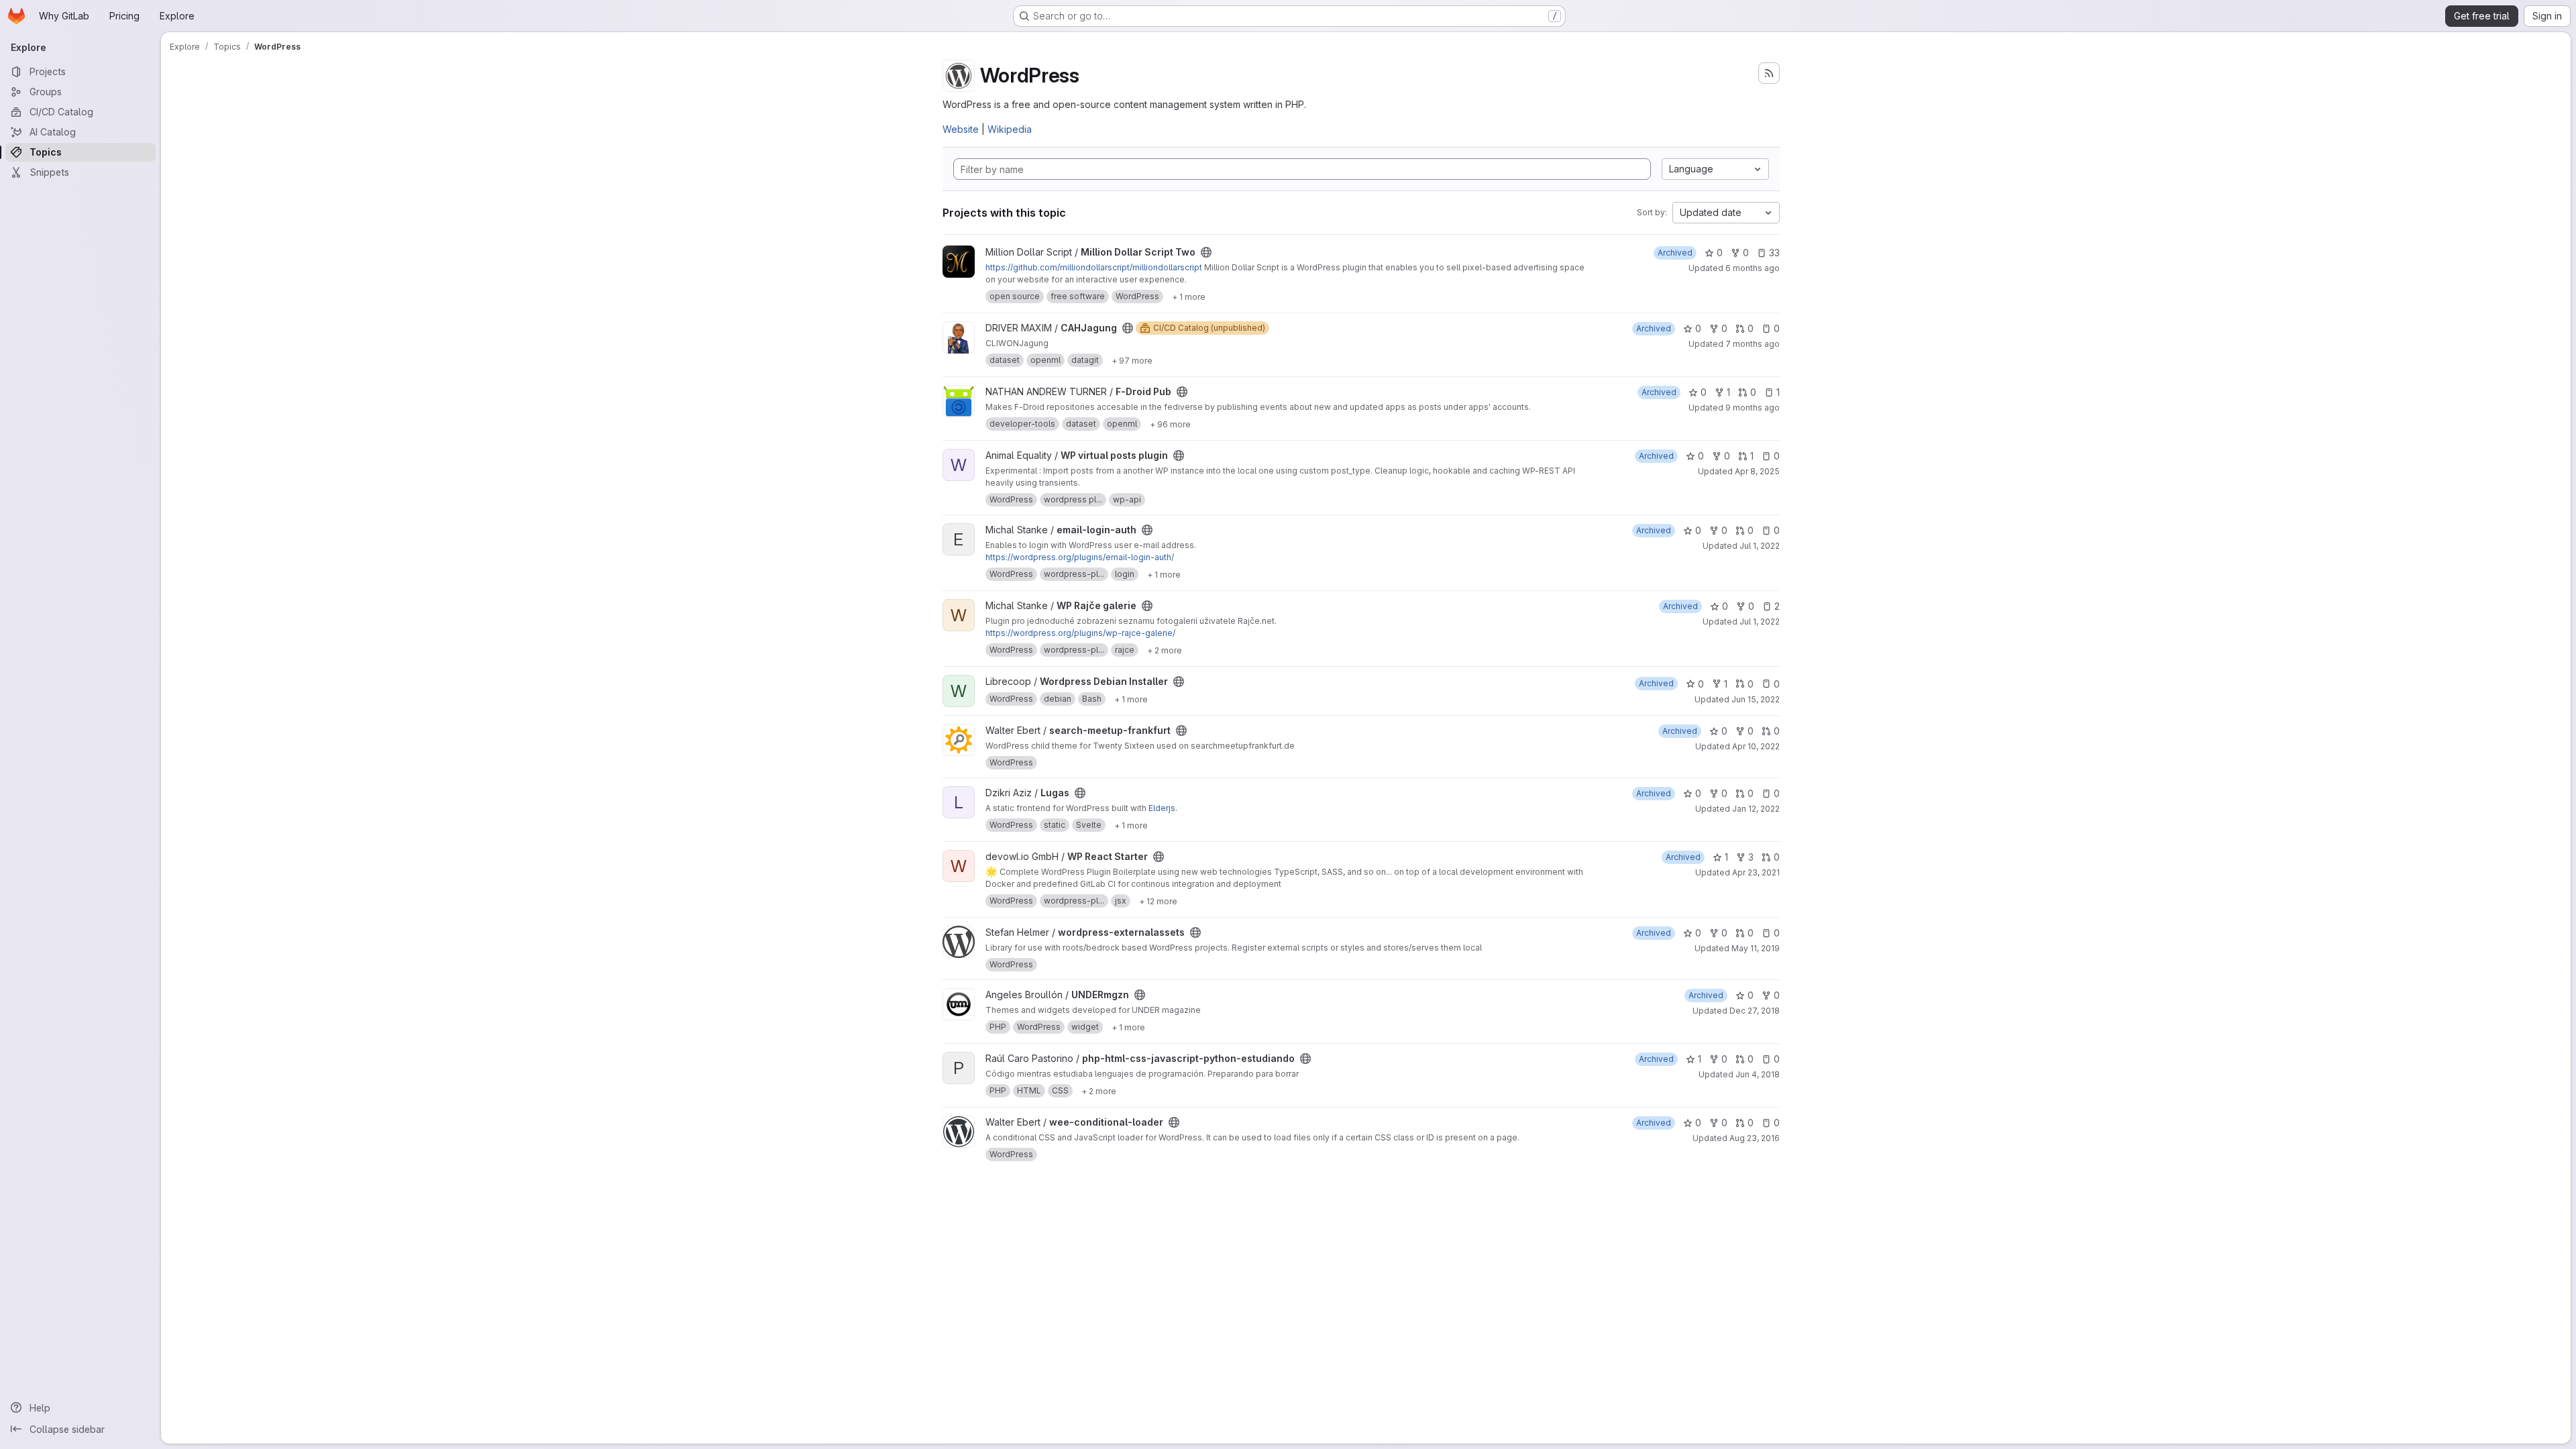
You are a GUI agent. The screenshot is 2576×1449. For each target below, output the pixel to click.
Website (961, 129)
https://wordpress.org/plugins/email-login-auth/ (1080, 557)
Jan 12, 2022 (1756, 809)
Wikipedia (1010, 129)
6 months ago (1753, 268)
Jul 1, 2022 (1760, 546)
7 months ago (1753, 344)
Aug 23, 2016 (1755, 1138)
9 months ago (1753, 408)
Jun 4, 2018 (1758, 1074)
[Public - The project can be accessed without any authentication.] (1206, 252)
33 (1774, 253)
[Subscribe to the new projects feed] (1769, 73)
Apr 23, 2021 (1756, 872)
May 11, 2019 (1756, 948)
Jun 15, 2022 (1756, 699)
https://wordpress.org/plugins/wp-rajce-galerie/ (1080, 633)
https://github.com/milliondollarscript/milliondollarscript (1094, 267)
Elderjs (1162, 808)
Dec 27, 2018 (1755, 1011)
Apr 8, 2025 (1757, 471)
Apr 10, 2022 (1756, 746)
